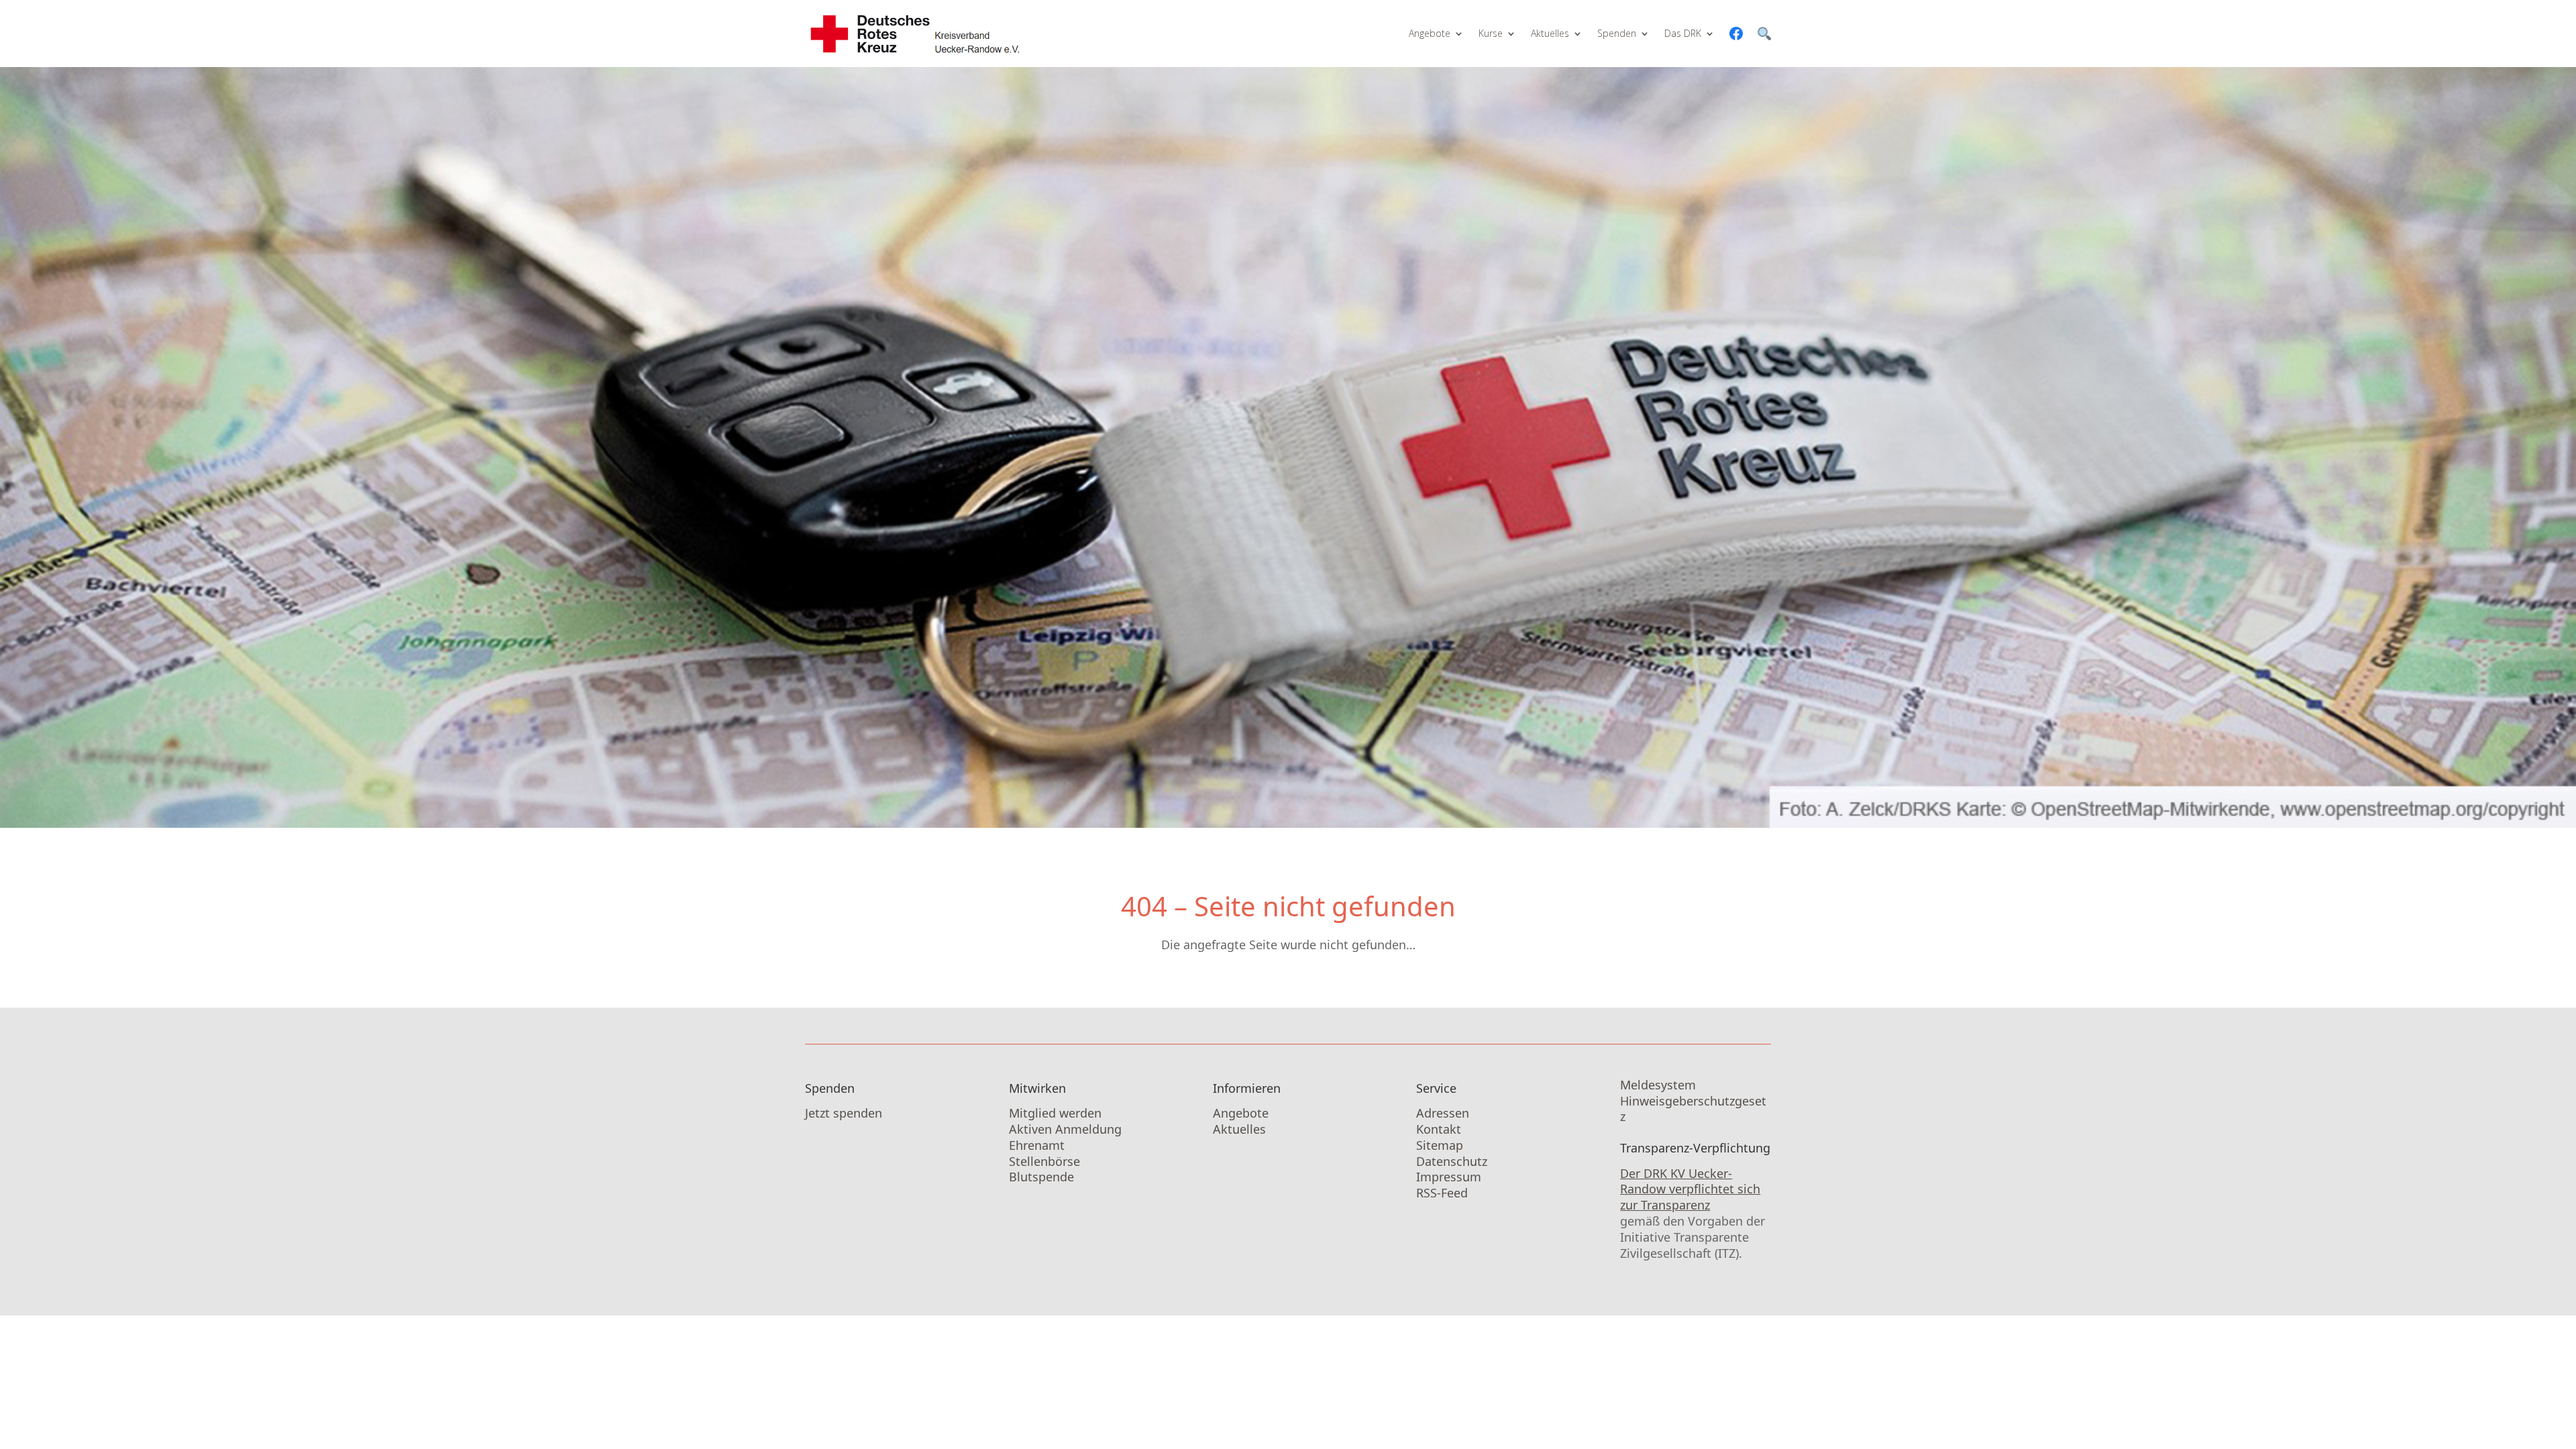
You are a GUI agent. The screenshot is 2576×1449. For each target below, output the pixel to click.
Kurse (1491, 33)
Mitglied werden (1055, 1113)
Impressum (1449, 1177)
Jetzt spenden (844, 1113)
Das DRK (1683, 33)
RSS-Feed (1442, 1193)
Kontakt (1439, 1129)
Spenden (1617, 33)
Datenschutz (1452, 1161)
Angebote (1430, 33)
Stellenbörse (1044, 1161)
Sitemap (1440, 1145)
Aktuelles (1550, 33)
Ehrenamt (1037, 1145)
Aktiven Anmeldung (1065, 1129)
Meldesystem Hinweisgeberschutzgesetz (1693, 1101)
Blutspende (1041, 1177)
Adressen (1443, 1113)
